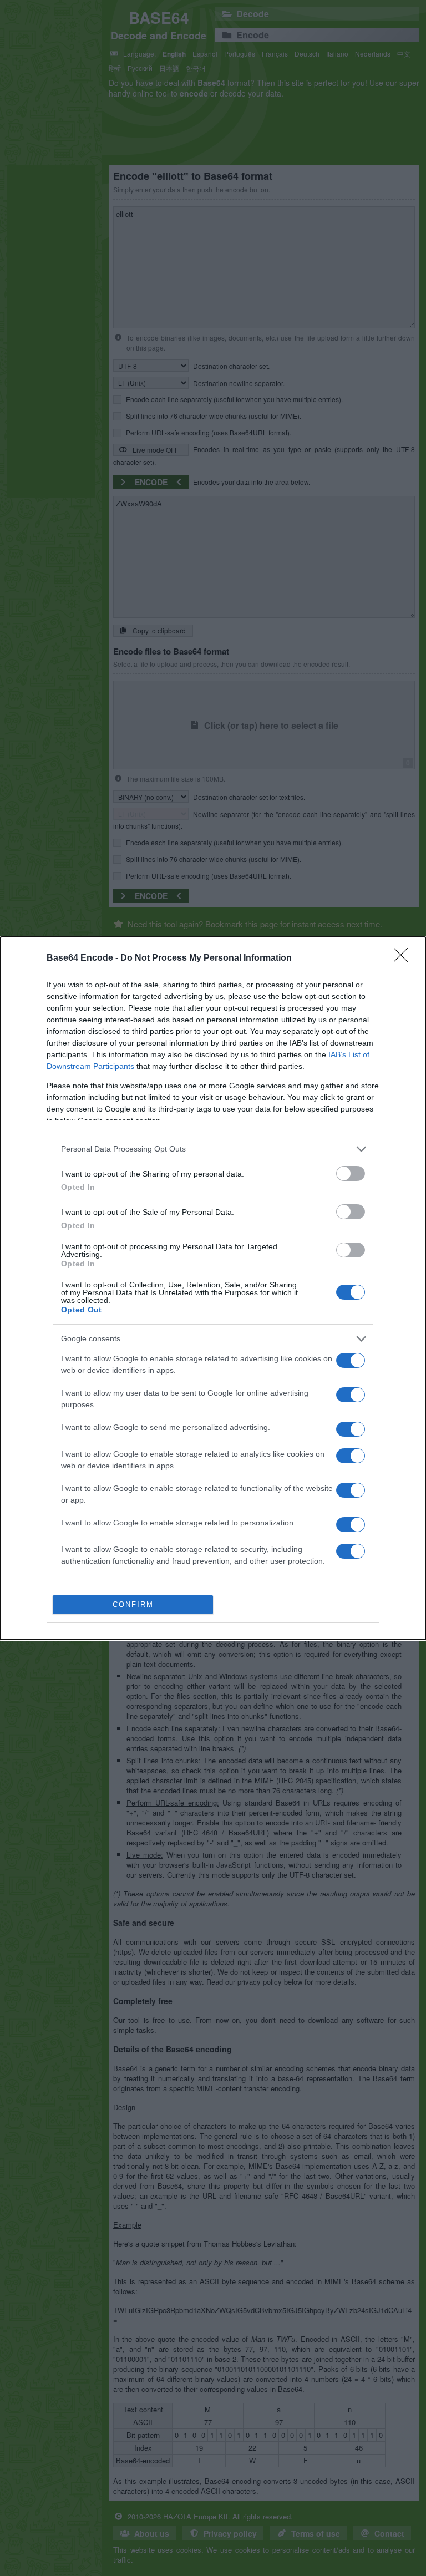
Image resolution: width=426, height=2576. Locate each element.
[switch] (351, 1173)
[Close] (404, 959)
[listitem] (213, 1149)
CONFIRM (133, 1604)
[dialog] (213, 1288)
